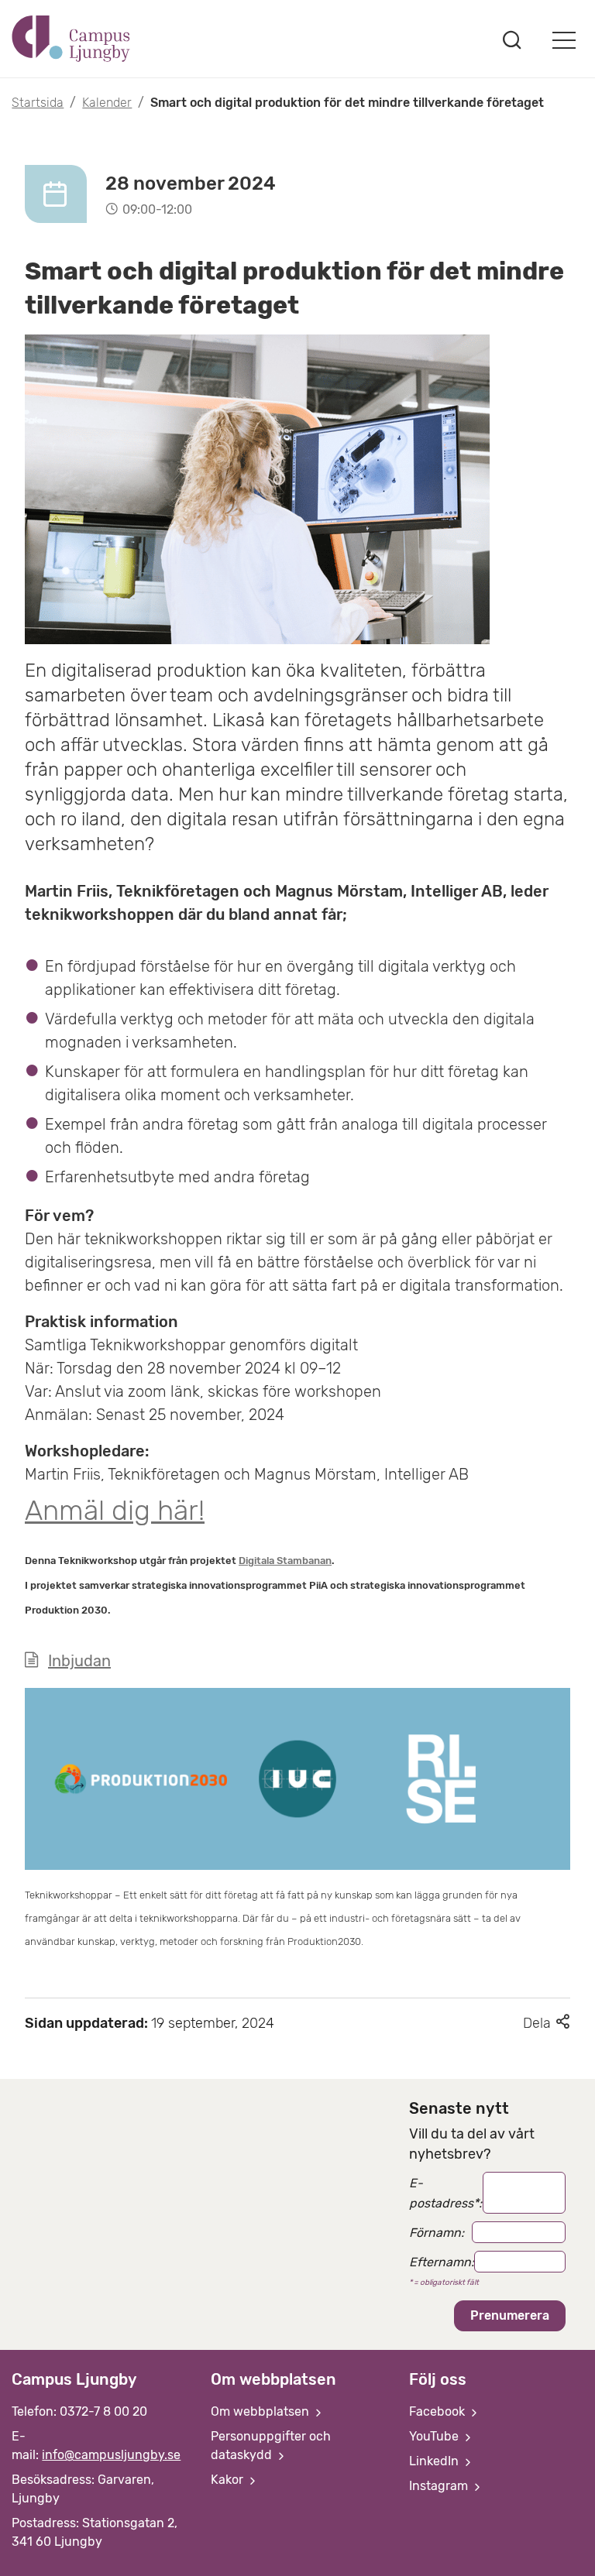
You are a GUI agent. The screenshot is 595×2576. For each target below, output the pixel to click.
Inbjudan (79, 1661)
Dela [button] (547, 2023)
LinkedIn (435, 2461)
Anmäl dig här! (115, 1510)
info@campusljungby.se (111, 2455)
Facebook (439, 2411)
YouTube (435, 2436)
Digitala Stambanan (285, 1561)
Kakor (229, 2480)
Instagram (440, 2486)
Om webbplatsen (261, 2411)
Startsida (38, 103)
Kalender (107, 103)
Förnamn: (437, 2233)
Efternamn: (442, 2262)
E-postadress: (445, 2193)
